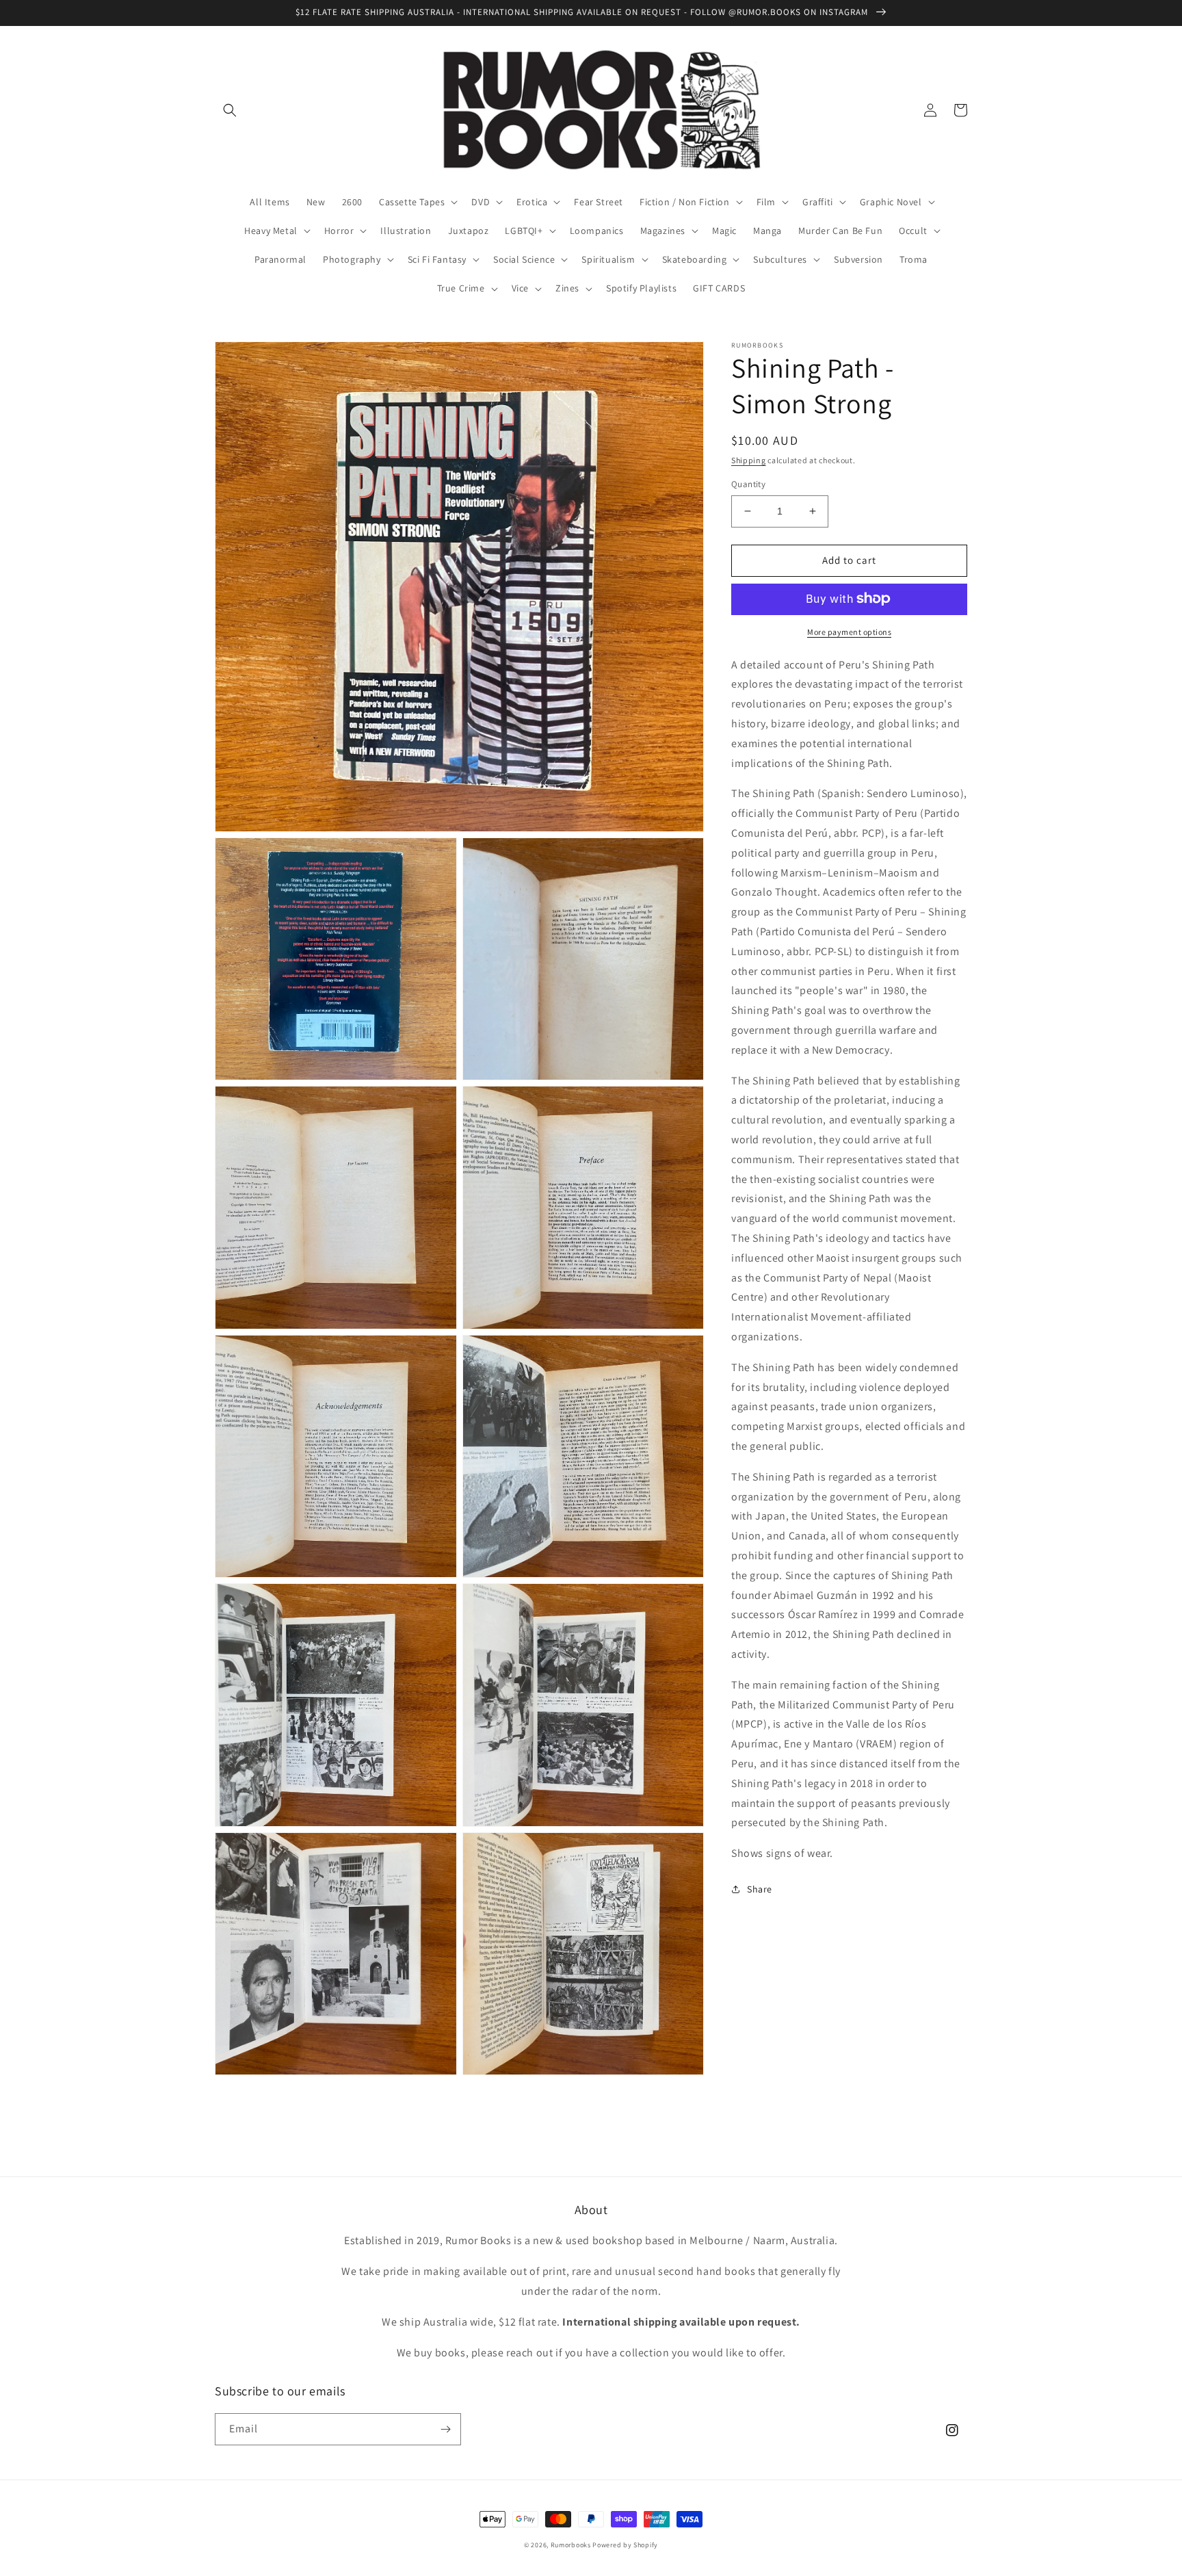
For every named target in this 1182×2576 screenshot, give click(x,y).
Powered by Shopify (625, 2545)
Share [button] (760, 1889)
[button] (230, 110)
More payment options (849, 631)
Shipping (749, 460)
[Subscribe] (445, 2429)
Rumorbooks (571, 2545)
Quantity (748, 484)
